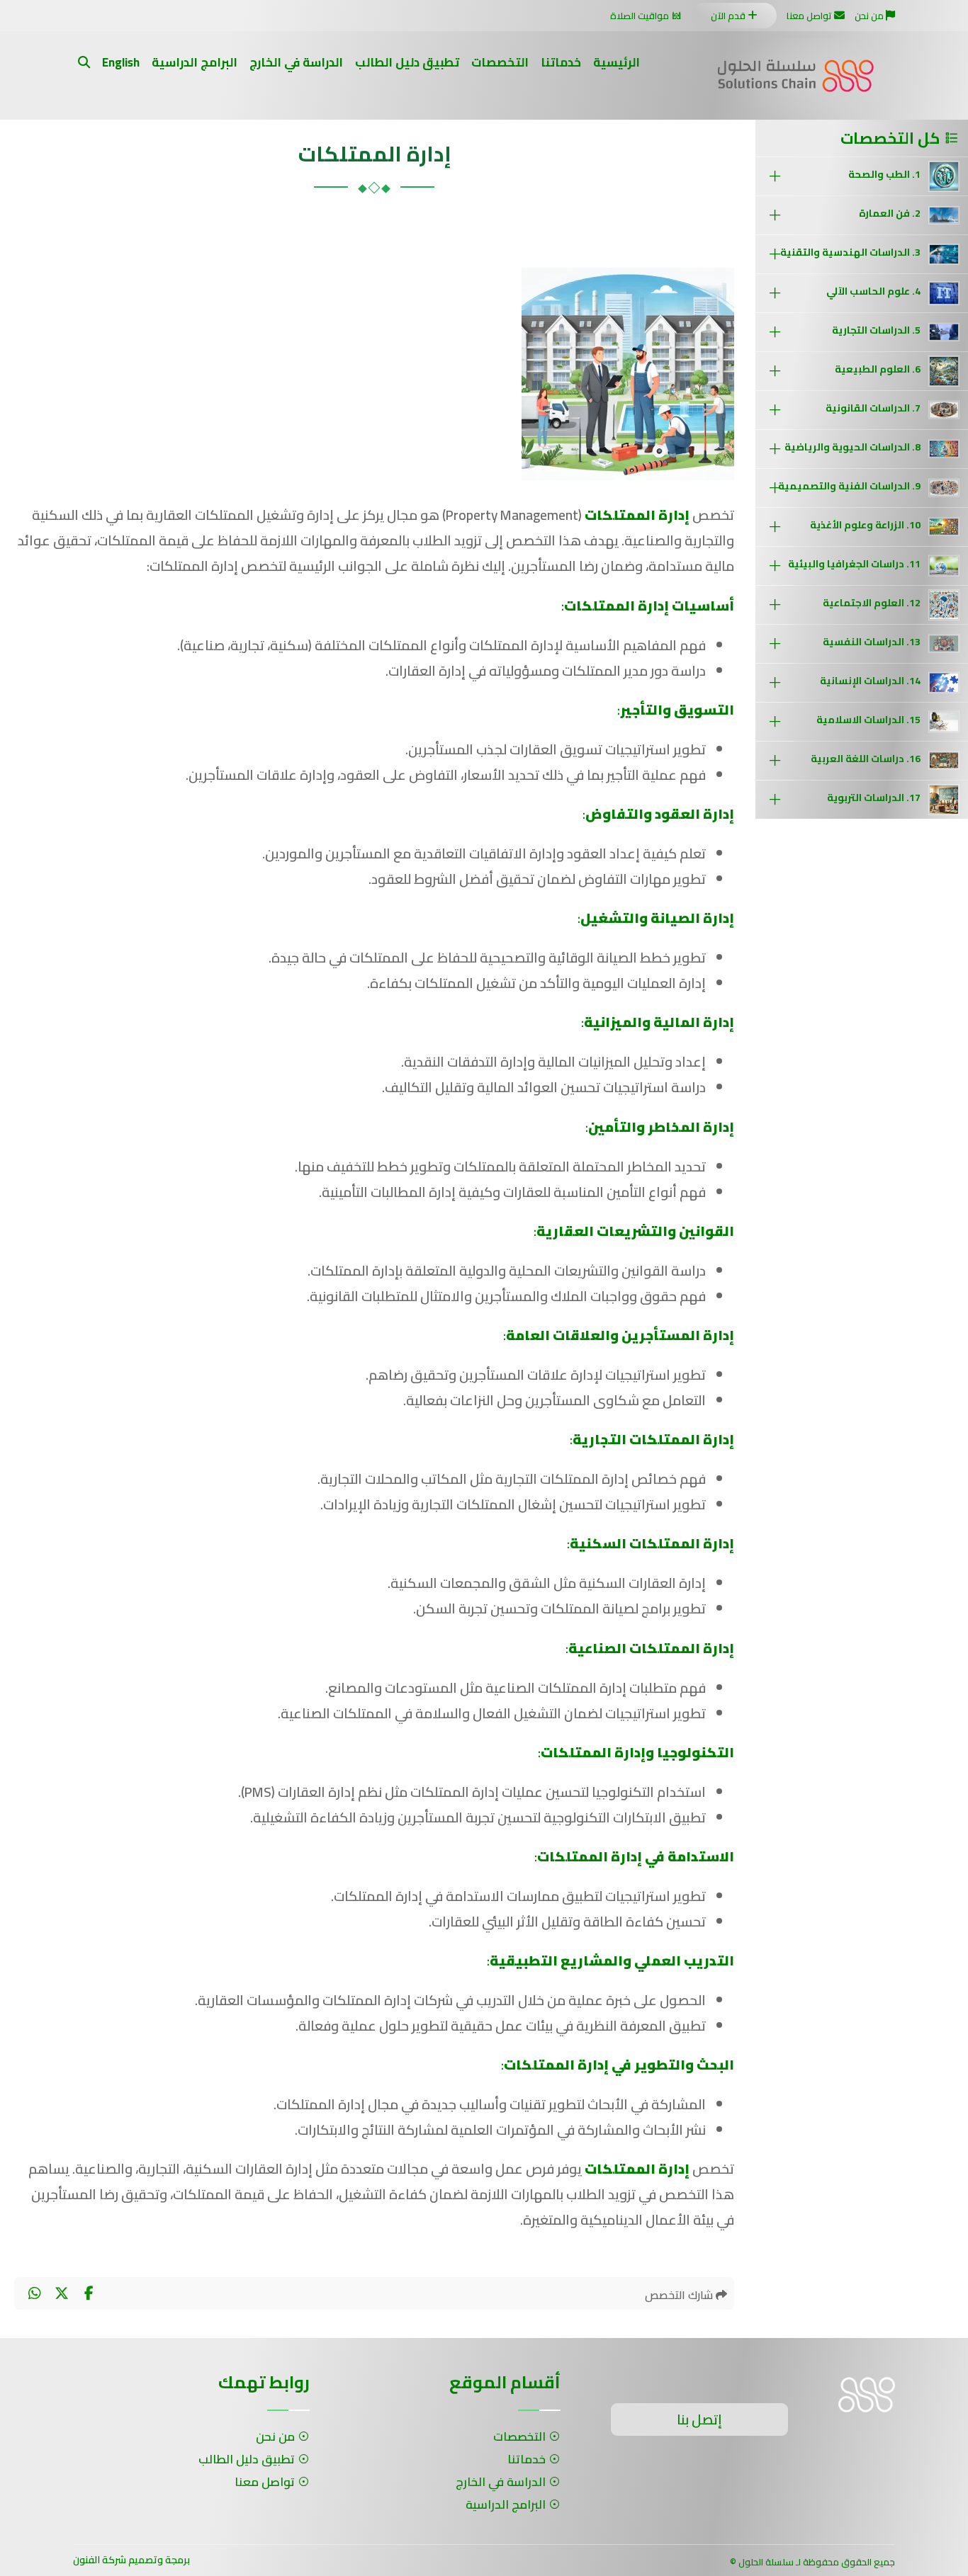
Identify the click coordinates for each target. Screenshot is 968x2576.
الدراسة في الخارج (296, 62)
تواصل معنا (809, 16)
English (121, 62)
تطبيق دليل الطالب (407, 62)
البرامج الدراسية (195, 62)
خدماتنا (561, 62)
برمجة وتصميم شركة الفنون (131, 2560)
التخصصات (500, 62)
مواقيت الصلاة (640, 16)
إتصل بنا (699, 2419)
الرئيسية (617, 62)
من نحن (869, 16)
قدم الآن (728, 16)
